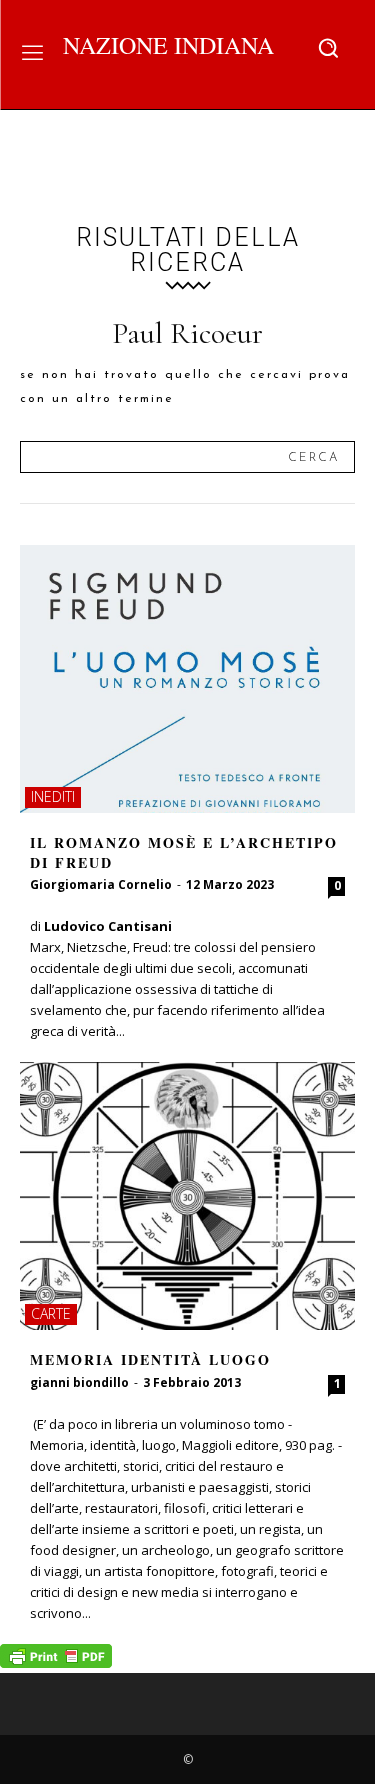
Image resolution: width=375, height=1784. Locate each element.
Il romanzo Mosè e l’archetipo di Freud (184, 852)
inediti (53, 796)
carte (51, 1313)
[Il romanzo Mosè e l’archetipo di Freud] (187, 679)
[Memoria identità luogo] (187, 1196)
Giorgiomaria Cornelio (101, 884)
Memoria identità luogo (150, 1359)
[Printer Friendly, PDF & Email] (56, 1662)
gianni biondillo (79, 1382)
